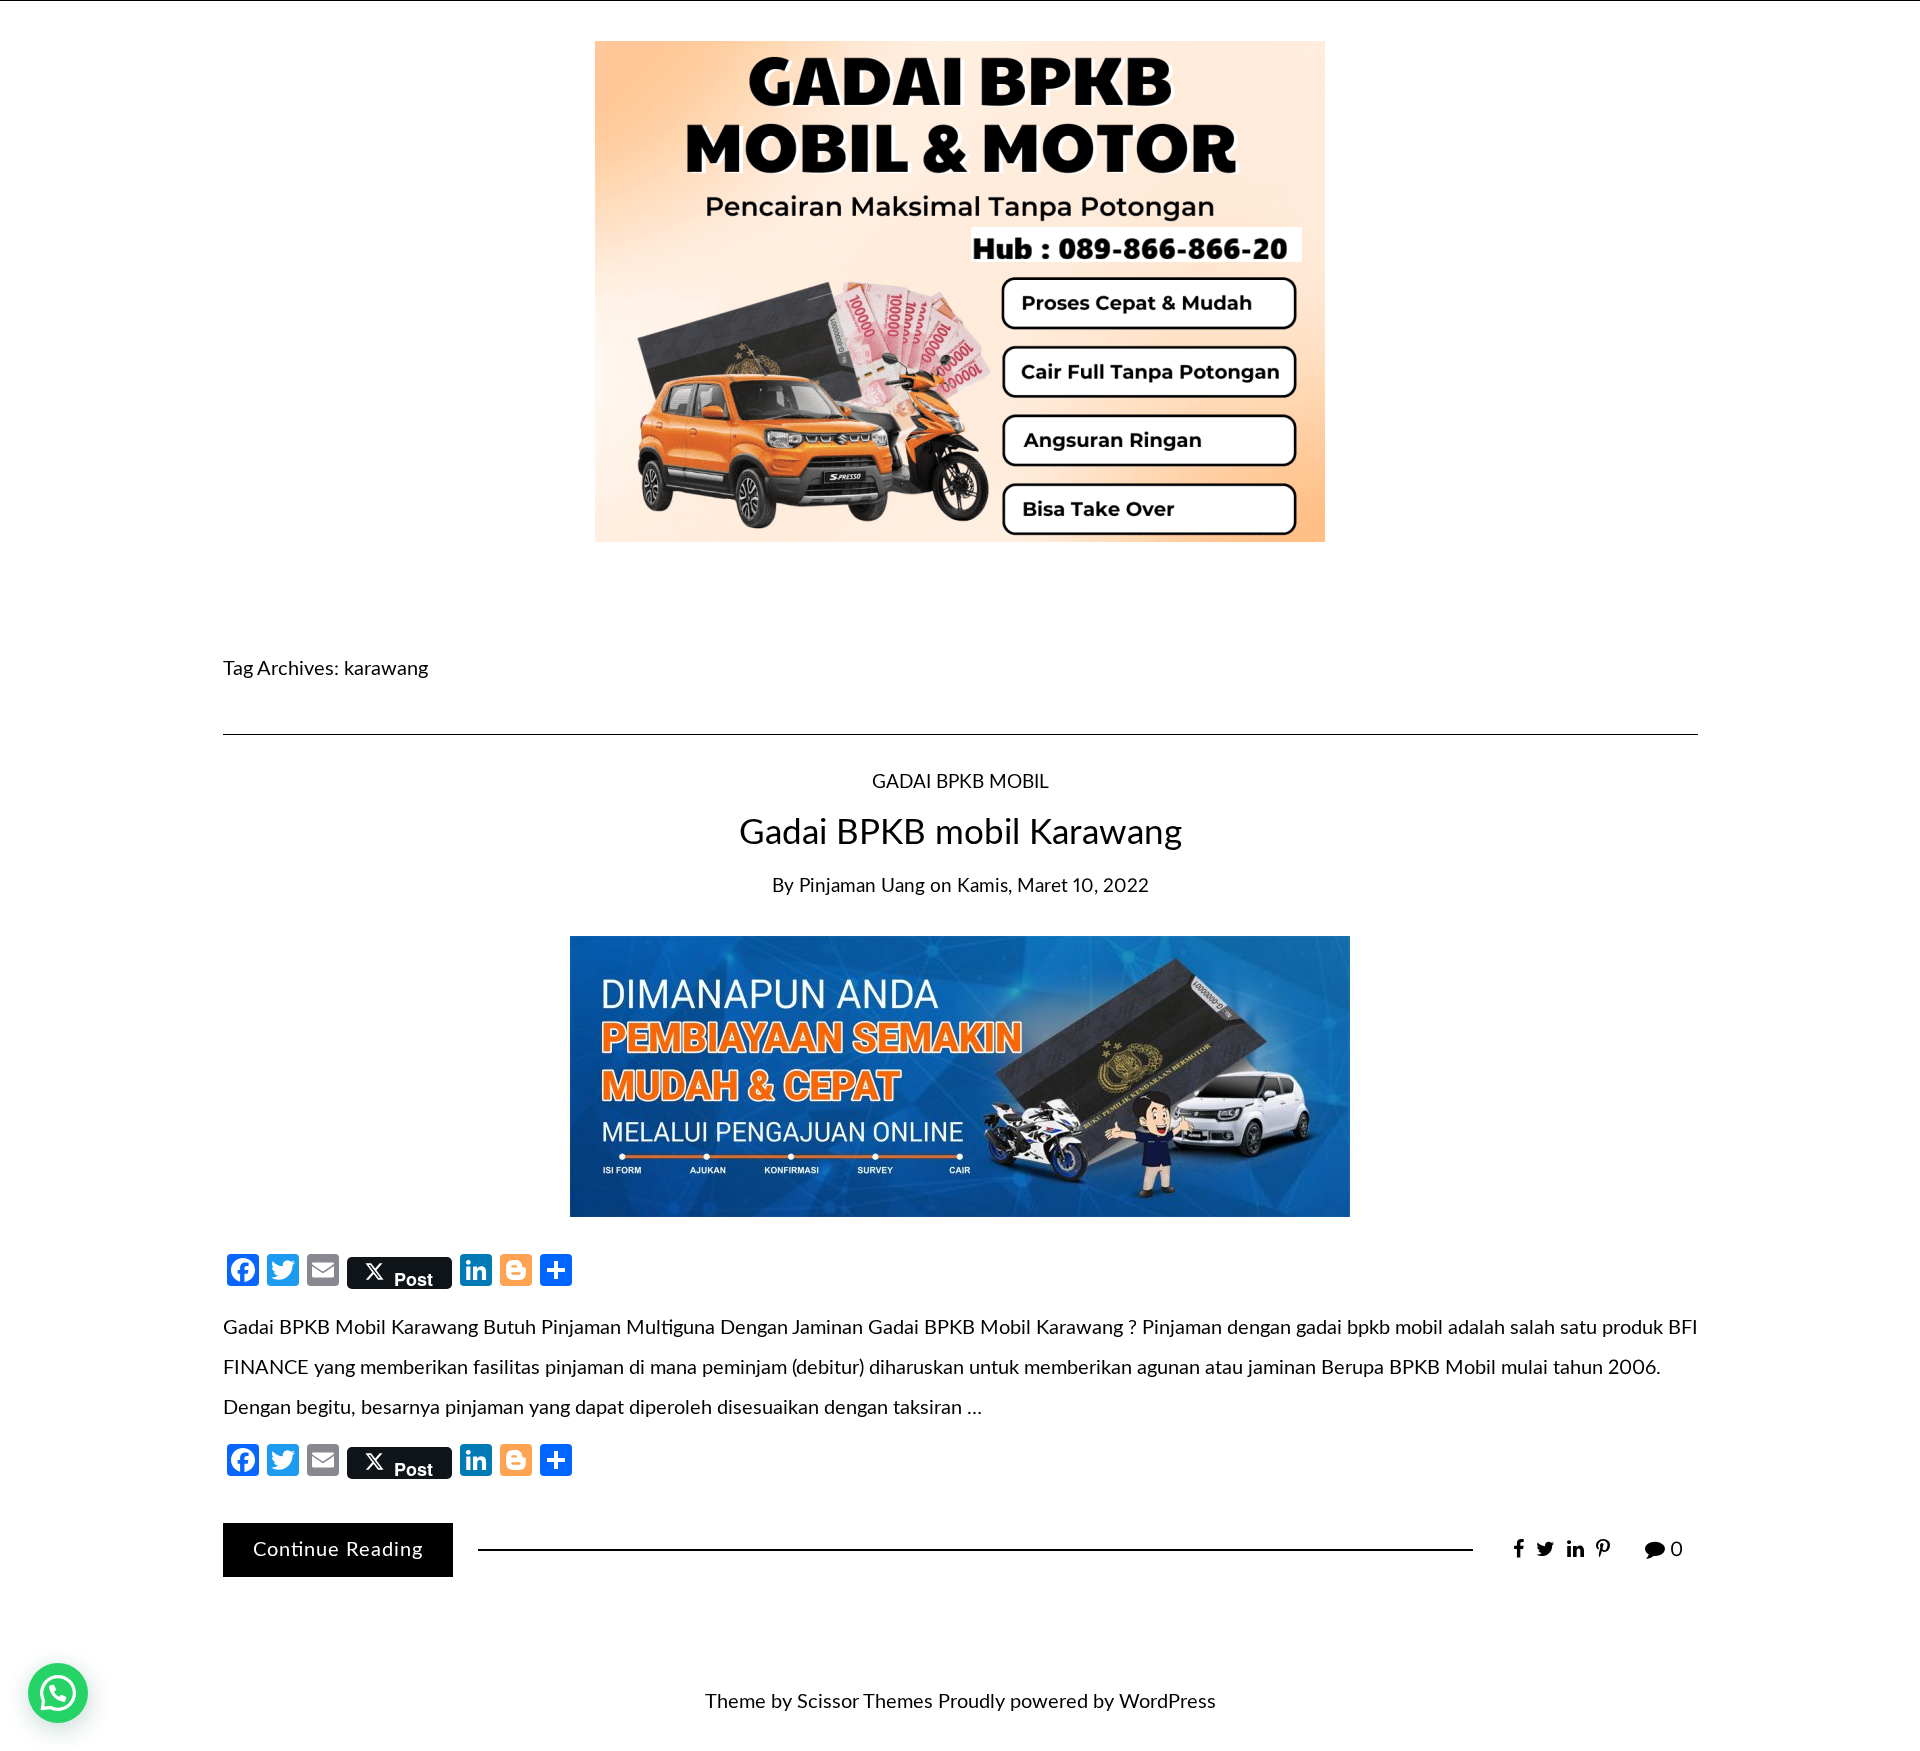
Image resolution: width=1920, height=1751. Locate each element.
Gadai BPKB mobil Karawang (960, 833)
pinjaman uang (862, 886)
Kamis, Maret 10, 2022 (1053, 886)
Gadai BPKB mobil (960, 782)
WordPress (1167, 1702)
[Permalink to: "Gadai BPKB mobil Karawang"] (960, 1075)
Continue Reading (338, 1550)
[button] (58, 1693)
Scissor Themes (865, 1702)
